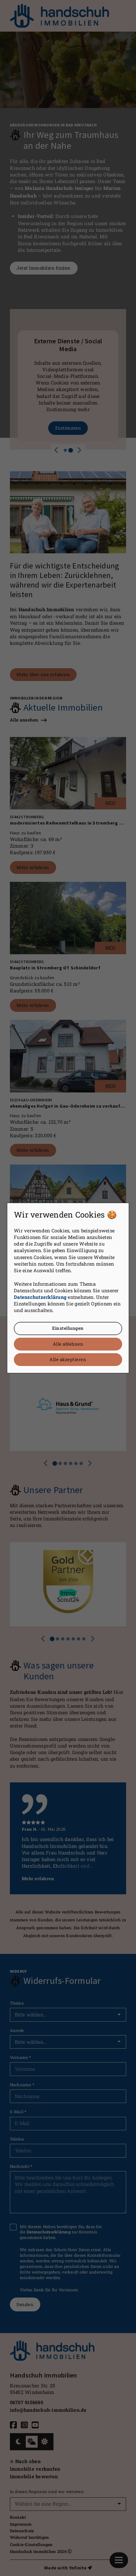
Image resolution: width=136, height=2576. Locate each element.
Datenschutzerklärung (40, 1297)
